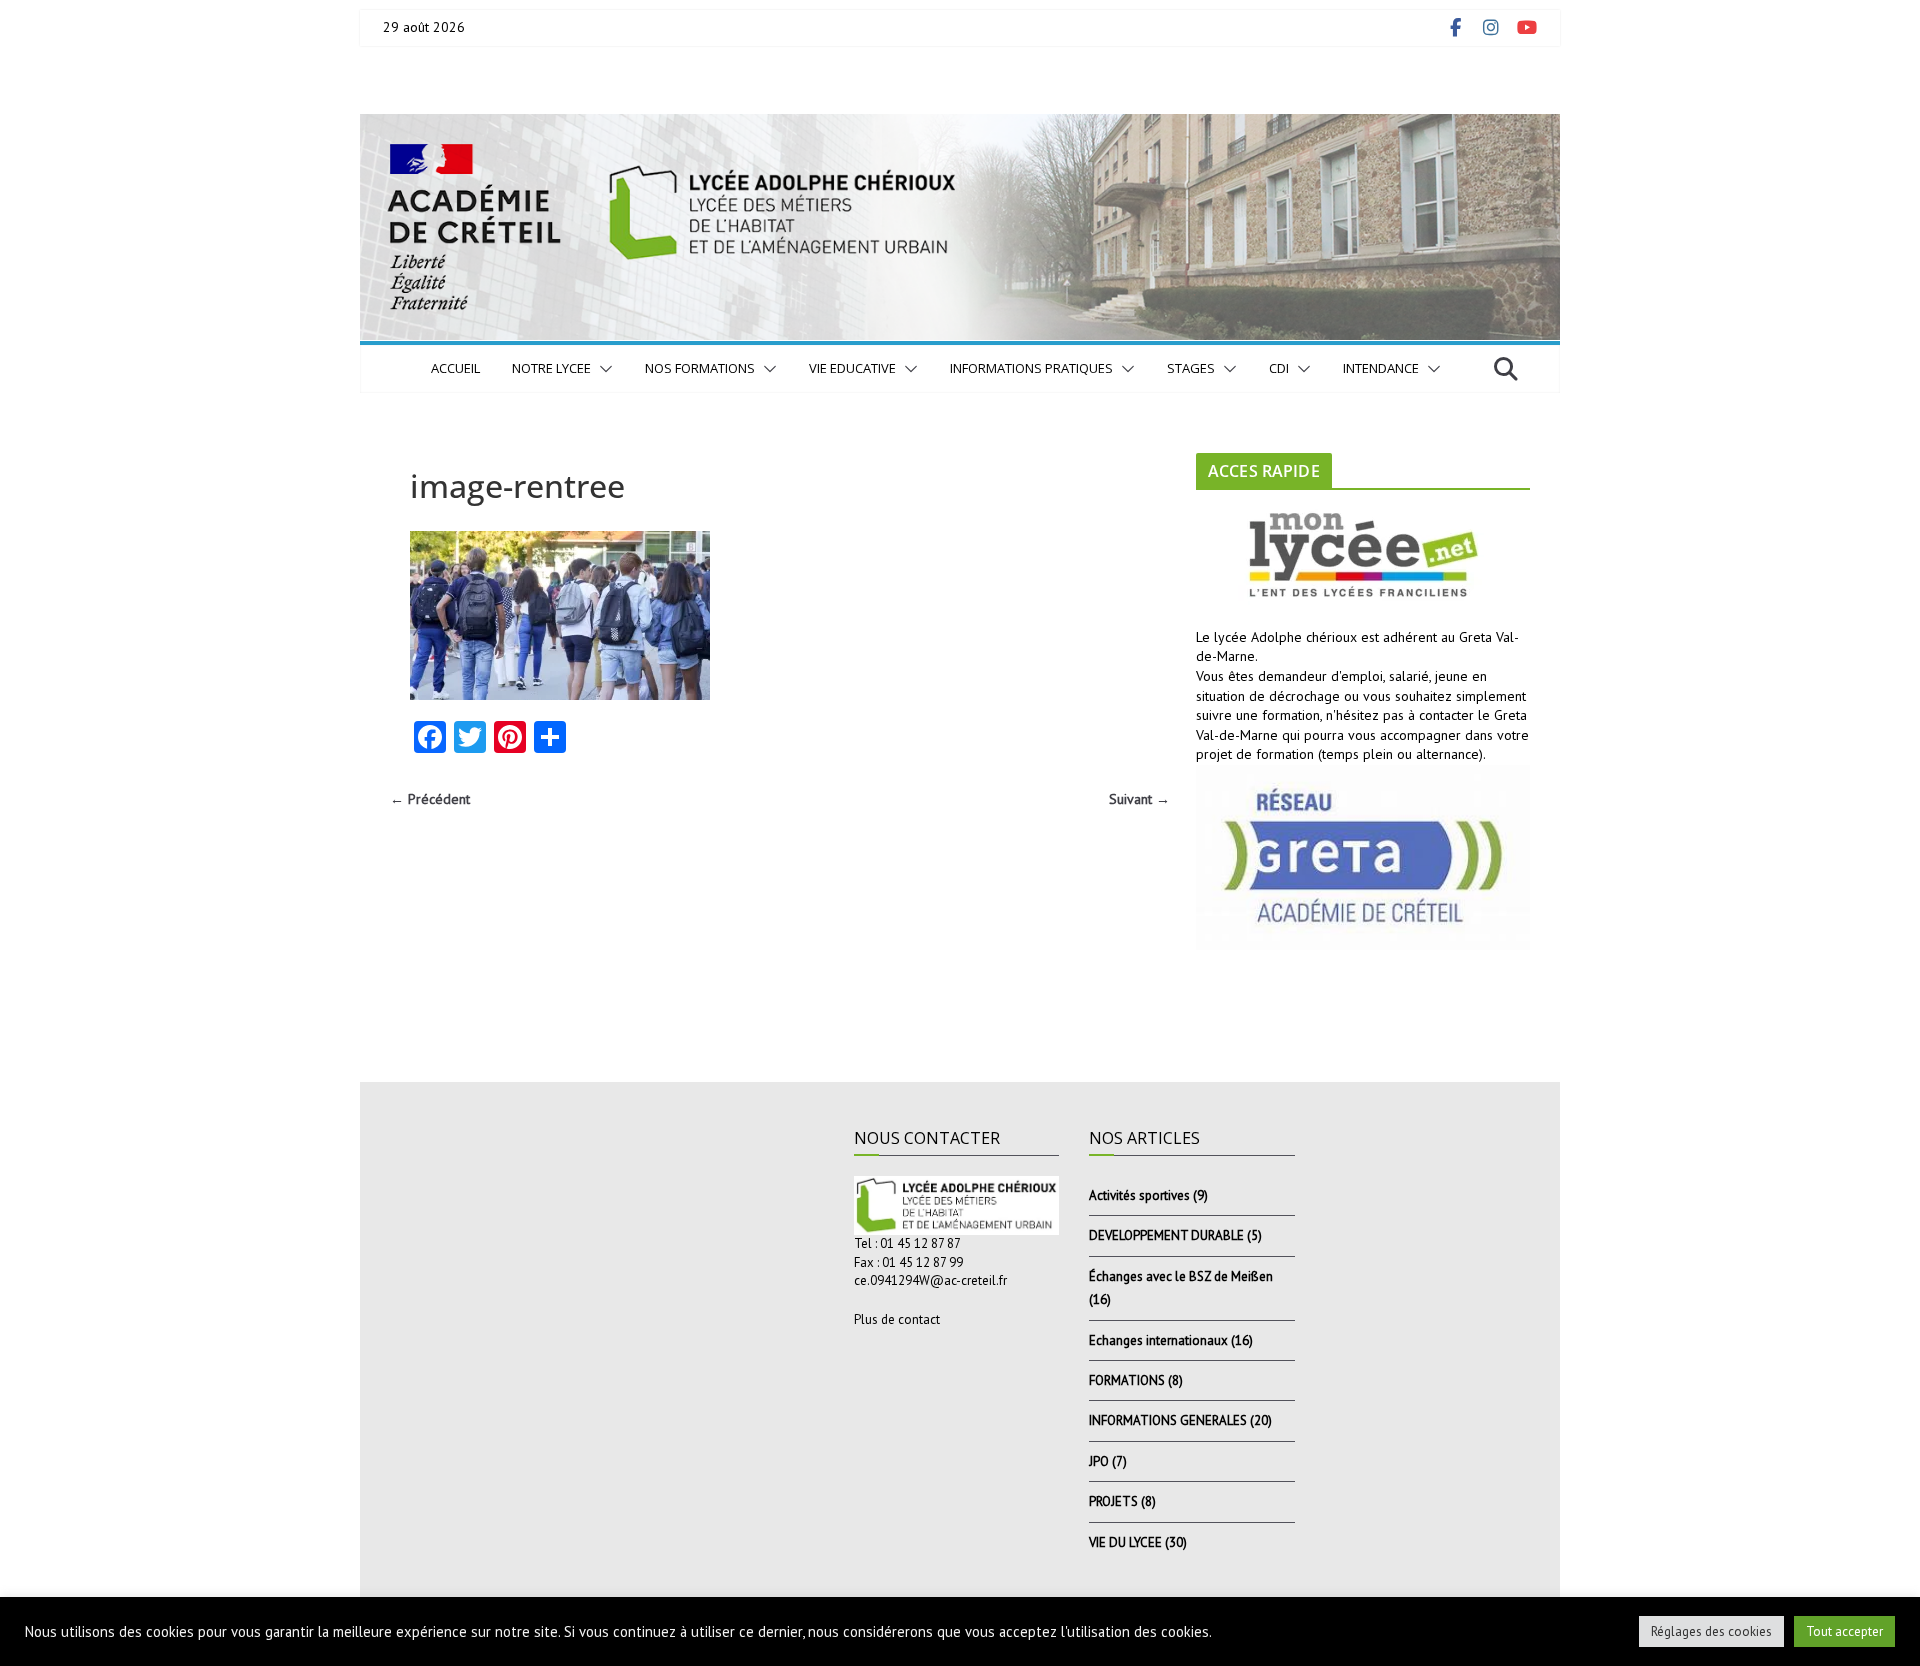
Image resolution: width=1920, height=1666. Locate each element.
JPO (1099, 1461)
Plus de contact (897, 1319)
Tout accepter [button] (1844, 1631)
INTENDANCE (1381, 368)
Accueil (455, 368)
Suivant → (1139, 799)
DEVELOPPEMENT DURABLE (1166, 1235)
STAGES (1191, 368)
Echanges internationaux (1158, 1340)
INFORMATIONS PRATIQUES (1031, 368)
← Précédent (430, 799)
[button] (602, 369)
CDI (1279, 368)
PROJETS (1113, 1501)
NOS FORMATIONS (700, 368)
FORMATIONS (1127, 1380)
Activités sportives (1139, 1195)
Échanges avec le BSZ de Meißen (1181, 1276)
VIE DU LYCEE (1125, 1542)
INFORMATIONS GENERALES (1168, 1420)
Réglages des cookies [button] (1711, 1631)
